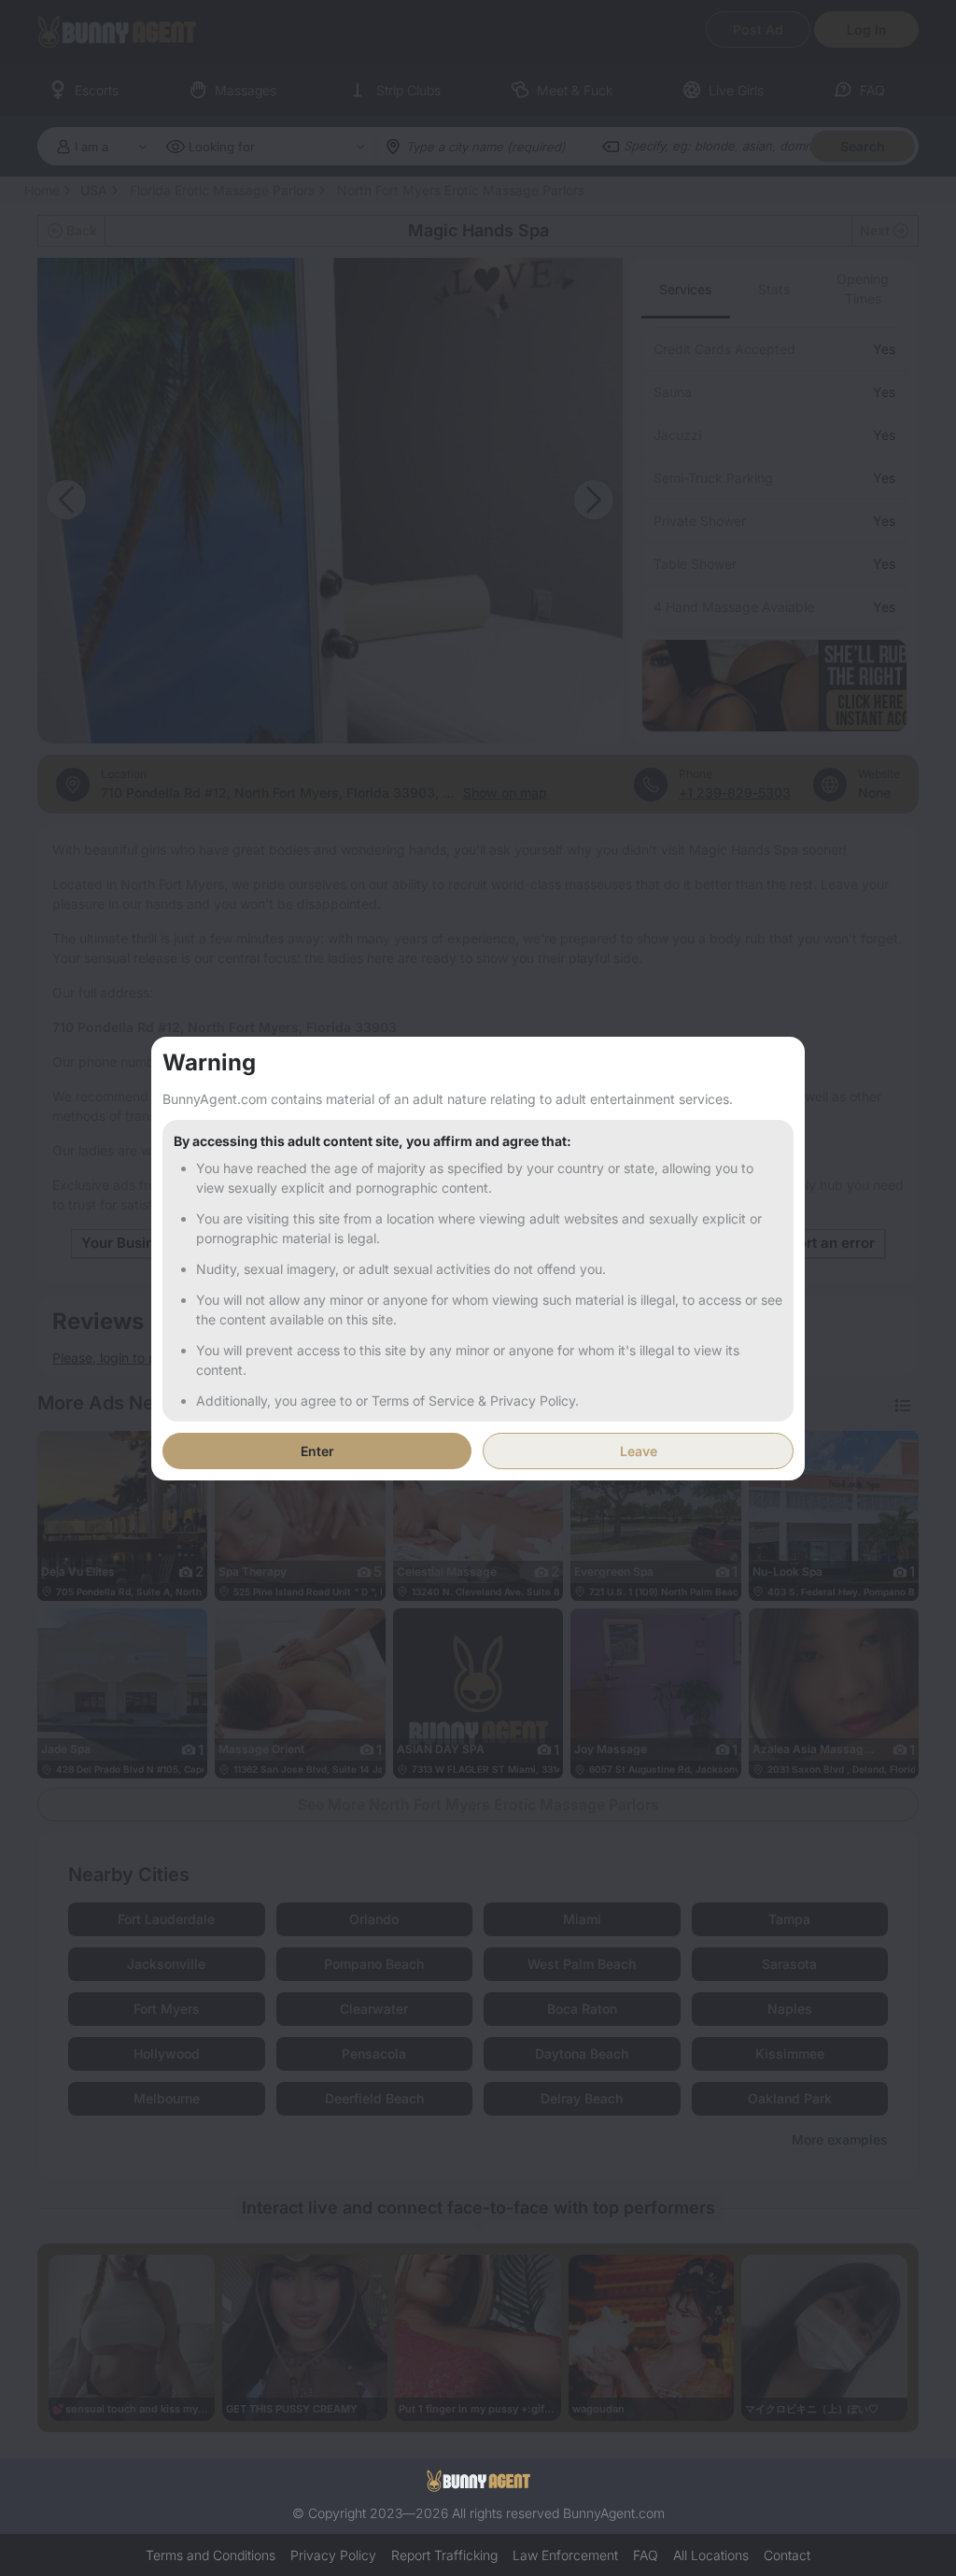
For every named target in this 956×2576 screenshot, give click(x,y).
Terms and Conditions (211, 2555)
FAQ (646, 2555)
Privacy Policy (333, 2555)
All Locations (711, 2555)
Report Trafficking (444, 2555)
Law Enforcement (565, 2555)
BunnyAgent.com (614, 2513)
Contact (787, 2555)
